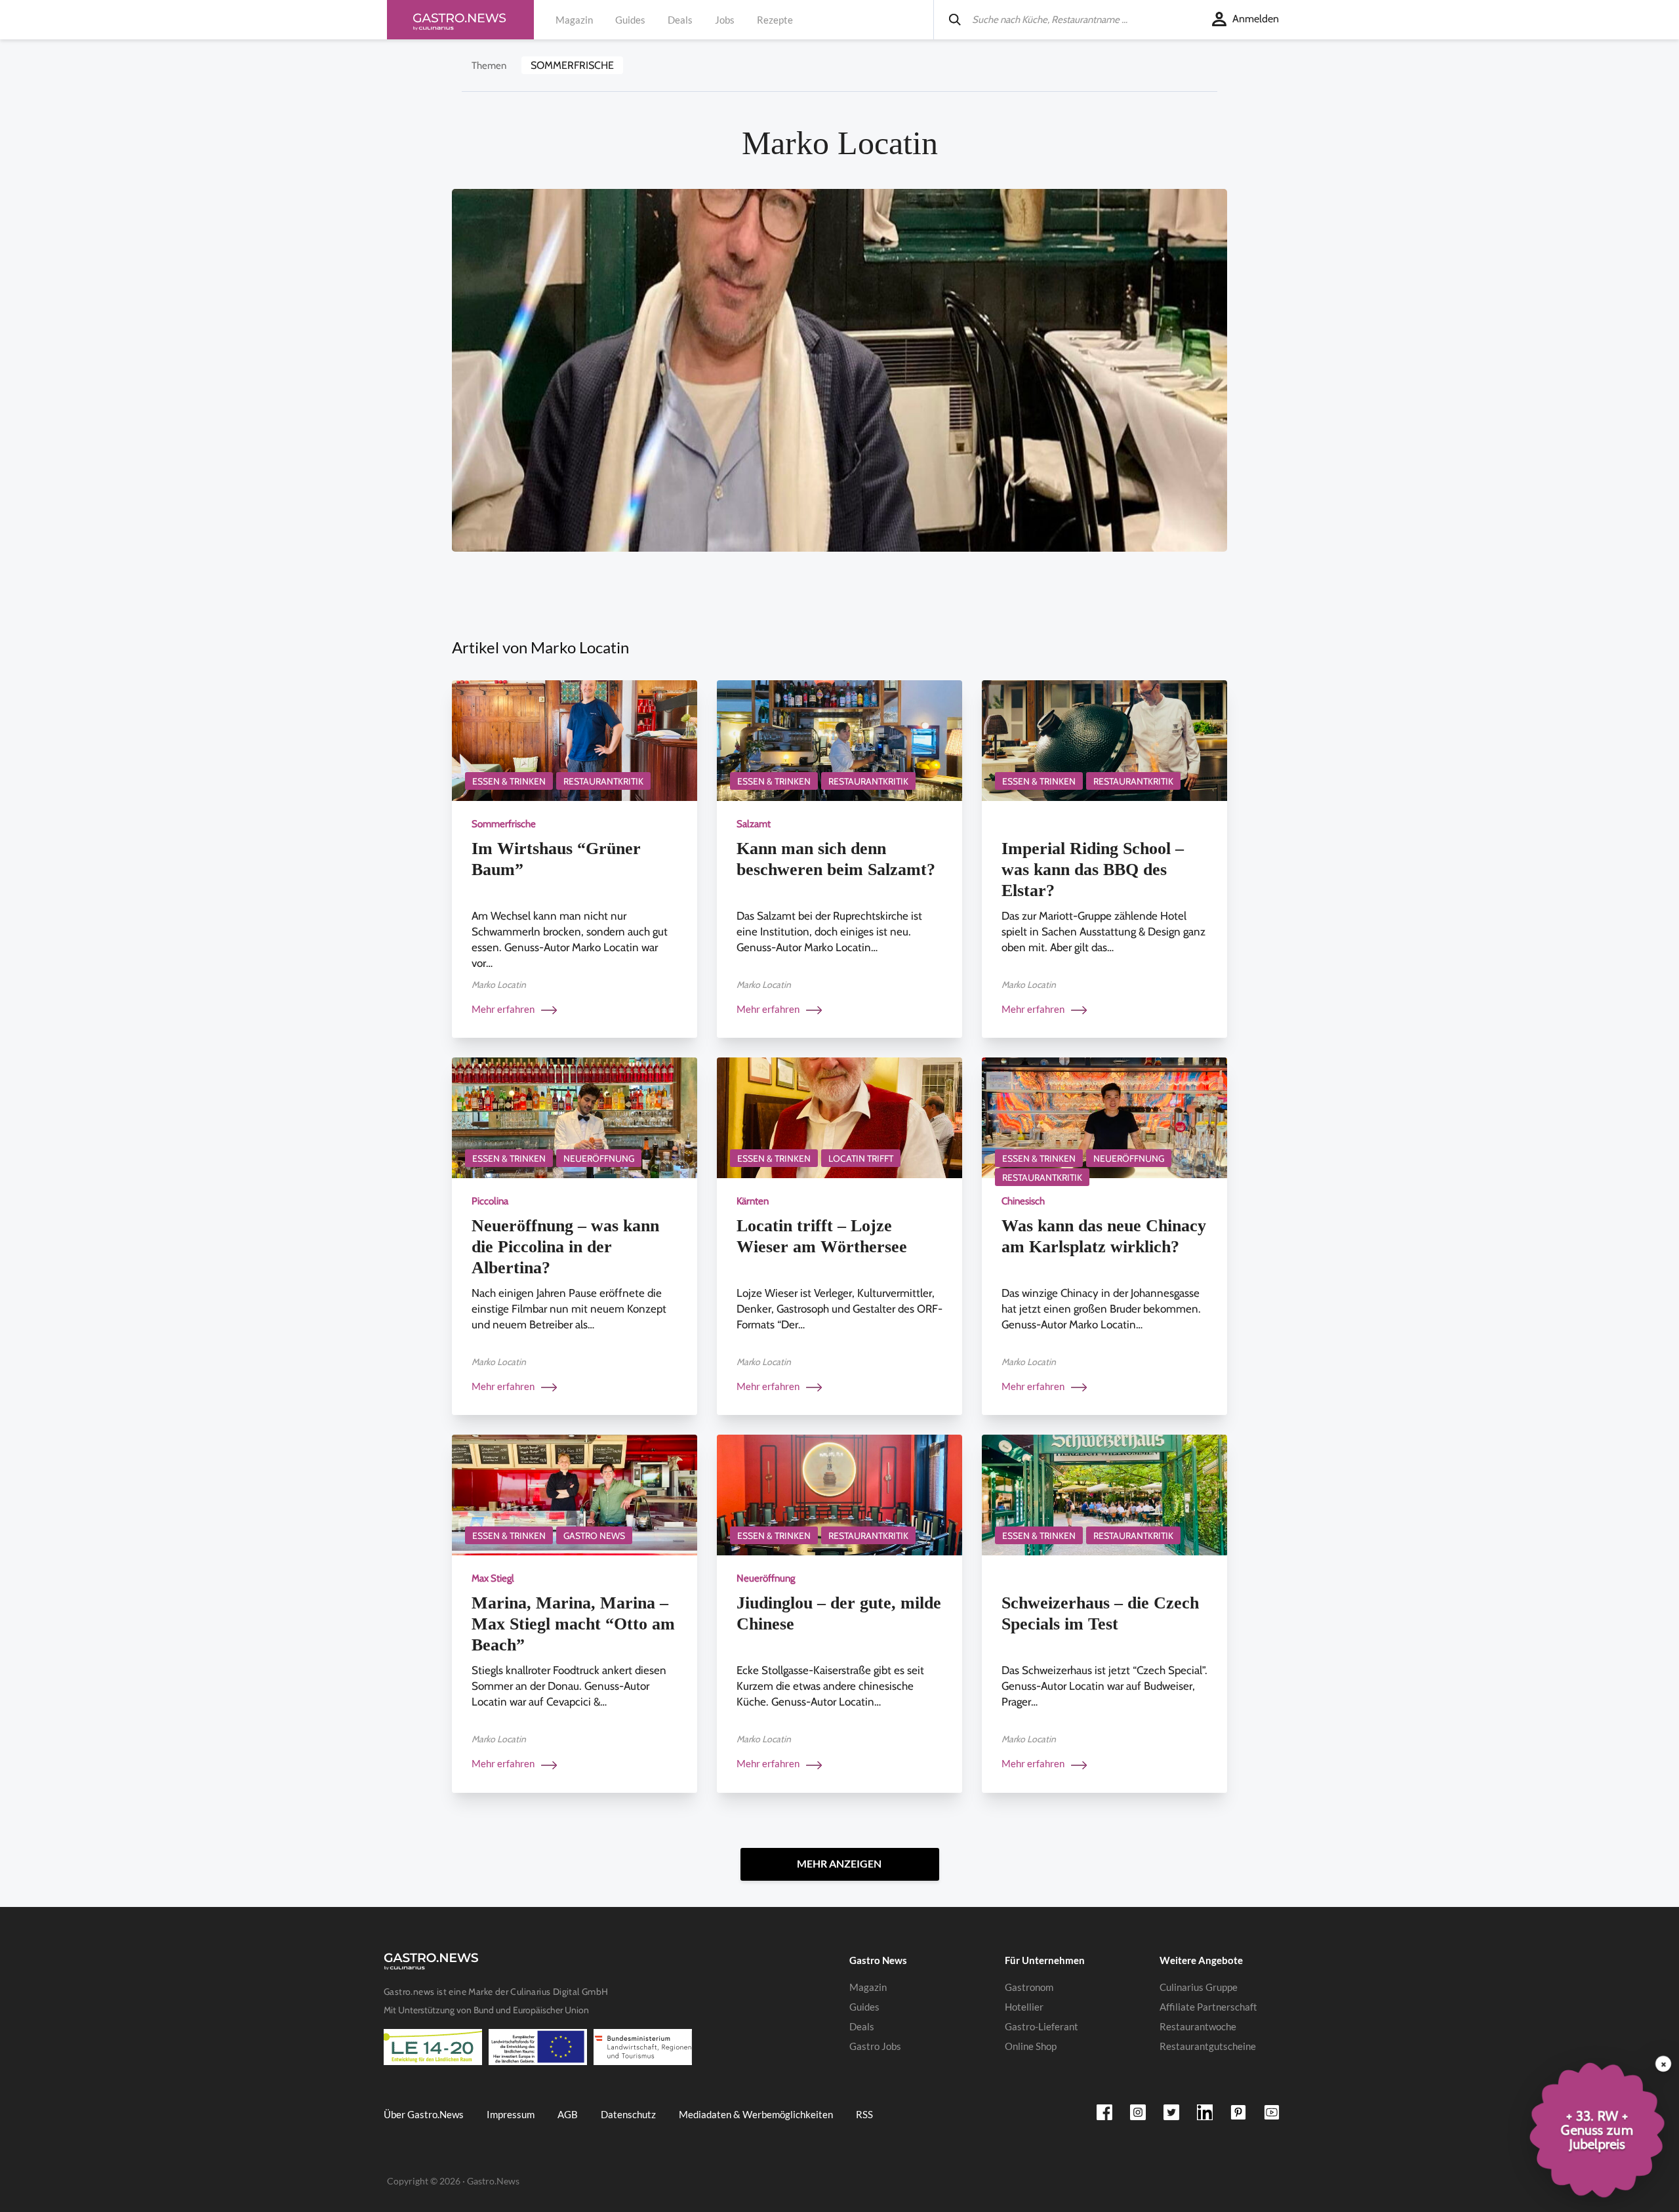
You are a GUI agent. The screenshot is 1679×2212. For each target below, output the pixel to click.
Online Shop (1031, 2046)
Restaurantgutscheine (1208, 2046)
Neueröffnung (599, 1158)
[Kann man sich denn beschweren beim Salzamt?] (839, 740)
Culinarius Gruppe (1199, 1987)
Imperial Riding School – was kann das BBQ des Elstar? (1093, 870)
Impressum (511, 2114)
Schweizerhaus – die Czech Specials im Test (1100, 1613)
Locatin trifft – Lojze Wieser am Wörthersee (822, 1236)
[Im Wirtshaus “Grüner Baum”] (575, 740)
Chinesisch (1023, 1201)
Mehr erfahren (504, 1009)
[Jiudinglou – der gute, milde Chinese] (839, 1494)
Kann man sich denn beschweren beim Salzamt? (836, 859)
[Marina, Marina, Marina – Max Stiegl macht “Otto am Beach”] (575, 1494)
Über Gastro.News (424, 2114)
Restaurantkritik (603, 781)
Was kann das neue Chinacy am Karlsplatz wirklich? (1104, 1236)
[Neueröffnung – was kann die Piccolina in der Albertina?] (575, 1117)
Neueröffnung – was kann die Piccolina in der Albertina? (565, 1247)
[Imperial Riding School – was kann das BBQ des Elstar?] (1104, 740)
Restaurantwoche (1198, 2026)
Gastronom (1029, 1987)
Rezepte (775, 20)
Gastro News (594, 1536)
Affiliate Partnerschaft (1208, 2007)
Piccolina (490, 1201)
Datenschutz (628, 2114)
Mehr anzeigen (839, 1863)
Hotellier (1024, 2007)
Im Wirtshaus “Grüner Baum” (556, 859)
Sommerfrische (572, 65)
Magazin (574, 20)
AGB (568, 2114)
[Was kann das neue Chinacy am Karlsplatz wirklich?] (1104, 1117)
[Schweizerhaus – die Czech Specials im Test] (1104, 1494)
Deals (680, 20)
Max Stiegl (493, 1578)
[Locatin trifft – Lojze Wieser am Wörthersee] (839, 1117)
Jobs (725, 20)
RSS (864, 2114)
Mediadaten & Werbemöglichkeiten (756, 2114)
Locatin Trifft (861, 1158)
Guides (630, 20)
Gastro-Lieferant (1042, 2026)
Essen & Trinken (509, 781)
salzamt (754, 824)
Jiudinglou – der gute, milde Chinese (839, 1613)
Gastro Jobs (875, 2046)
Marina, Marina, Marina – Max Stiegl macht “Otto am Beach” (573, 1624)
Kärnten (753, 1201)
